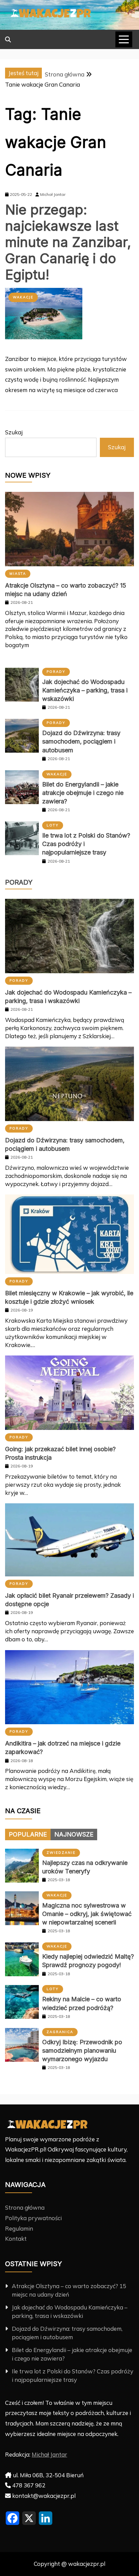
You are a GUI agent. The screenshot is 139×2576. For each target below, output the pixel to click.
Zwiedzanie (61, 1853)
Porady (56, 672)
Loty (53, 825)
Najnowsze (74, 1834)
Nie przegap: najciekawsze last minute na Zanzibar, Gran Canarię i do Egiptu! (68, 242)
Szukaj (14, 432)
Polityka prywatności (33, 2218)
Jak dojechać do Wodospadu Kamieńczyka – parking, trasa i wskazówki (85, 690)
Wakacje (23, 297)
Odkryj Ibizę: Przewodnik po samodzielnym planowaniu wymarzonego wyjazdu (82, 2050)
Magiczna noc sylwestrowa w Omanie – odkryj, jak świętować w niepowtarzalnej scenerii (87, 1914)
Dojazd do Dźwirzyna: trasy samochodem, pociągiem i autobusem (81, 741)
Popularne (28, 1834)
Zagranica (60, 2032)
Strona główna (25, 2207)
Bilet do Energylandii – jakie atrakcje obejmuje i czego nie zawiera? (83, 793)
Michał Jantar (49, 2454)
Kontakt (16, 2239)
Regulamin (19, 2228)
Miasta (18, 574)
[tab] (28, 1834)
